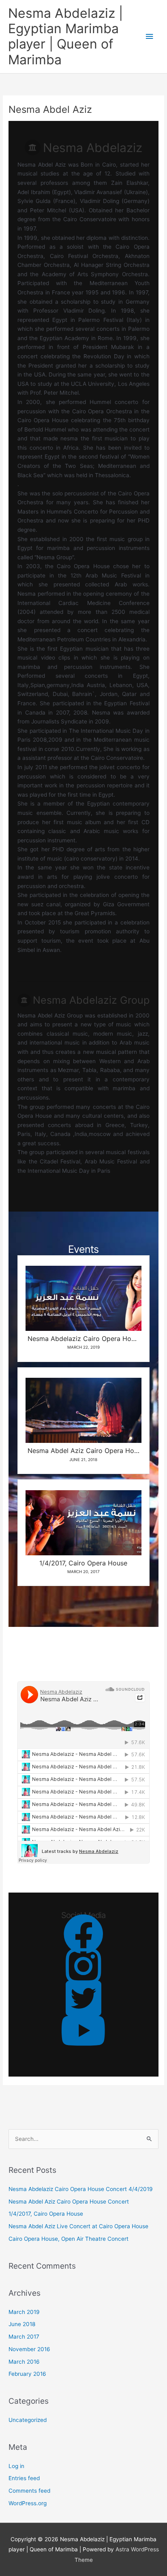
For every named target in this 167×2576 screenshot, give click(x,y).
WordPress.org (28, 2503)
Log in (16, 2466)
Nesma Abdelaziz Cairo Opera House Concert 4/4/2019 (81, 2189)
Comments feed (29, 2491)
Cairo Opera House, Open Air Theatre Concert (69, 2239)
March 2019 (24, 2312)
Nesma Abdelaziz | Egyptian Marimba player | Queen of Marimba (65, 36)
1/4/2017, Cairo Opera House (46, 2214)
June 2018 (22, 2324)
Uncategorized (28, 2420)
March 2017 (24, 2337)
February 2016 (27, 2374)
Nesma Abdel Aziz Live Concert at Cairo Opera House (78, 2226)
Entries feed (24, 2478)
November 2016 (29, 2349)
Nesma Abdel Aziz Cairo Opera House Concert (69, 2202)
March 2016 (24, 2362)
